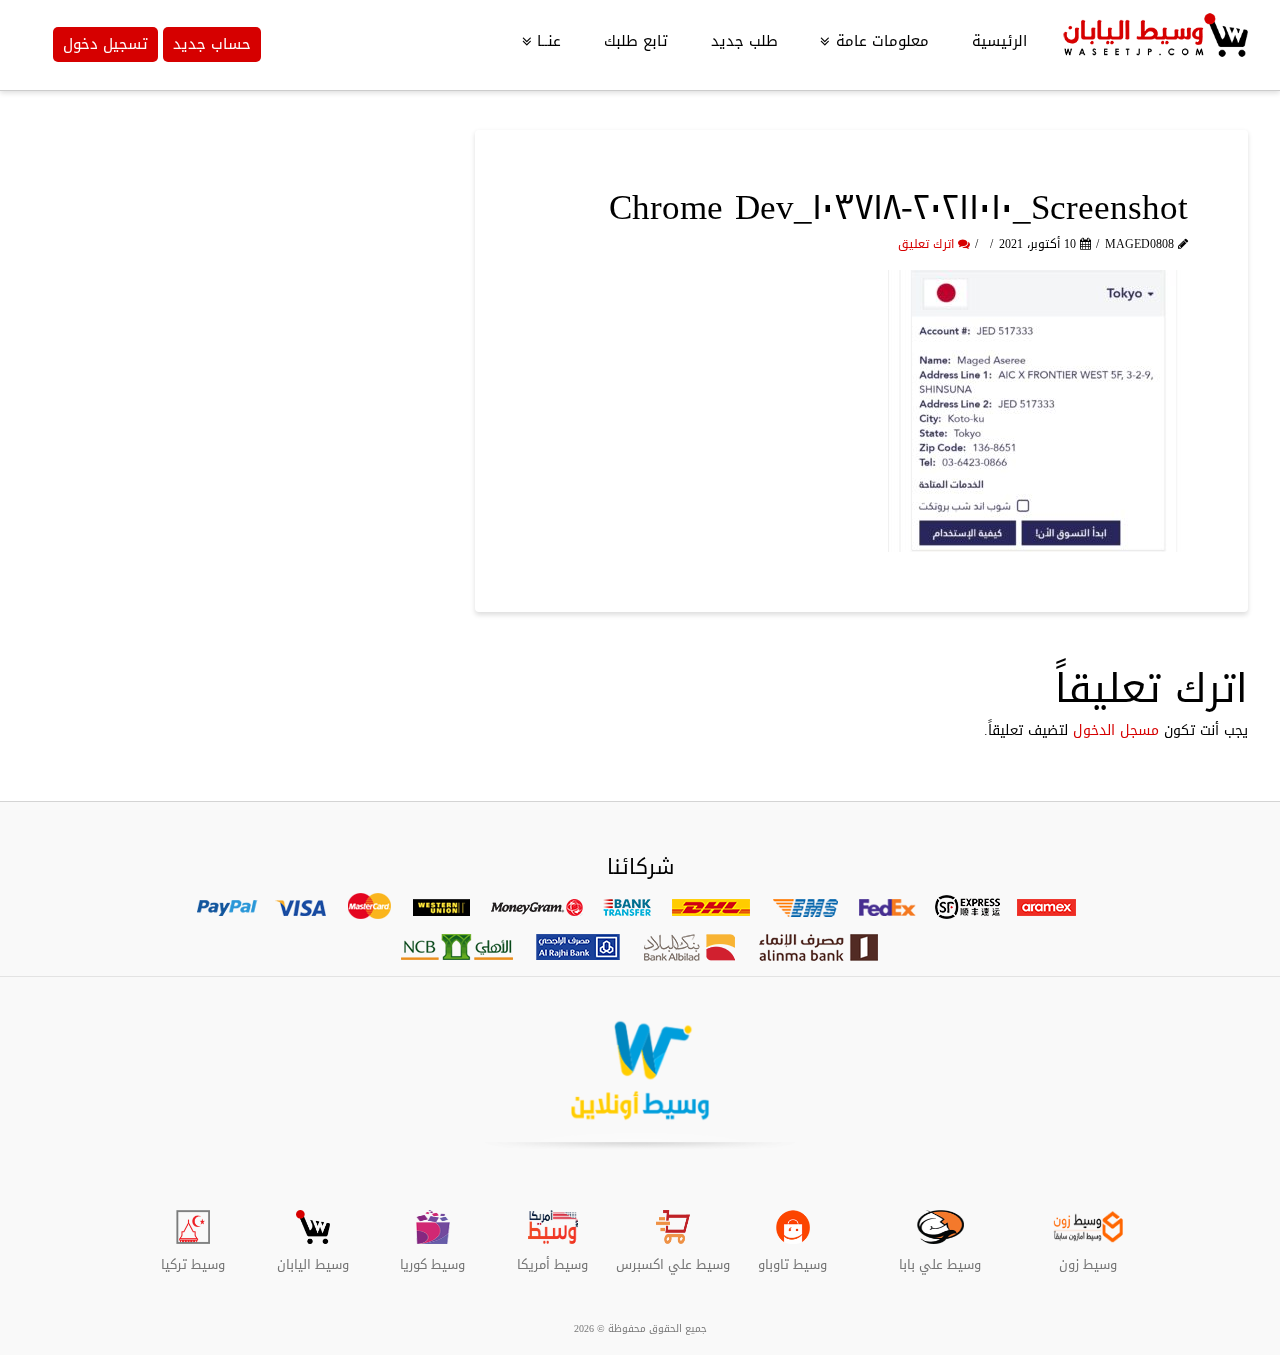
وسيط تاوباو (792, 1257)
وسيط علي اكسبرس (673, 1257)
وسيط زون (1088, 1257)
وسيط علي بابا (940, 1257)
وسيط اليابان (313, 1257)
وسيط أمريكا (552, 1257)
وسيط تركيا (193, 1257)
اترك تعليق (928, 244)
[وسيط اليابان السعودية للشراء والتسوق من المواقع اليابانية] (1153, 45)
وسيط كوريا (432, 1257)
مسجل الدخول (1116, 730)
